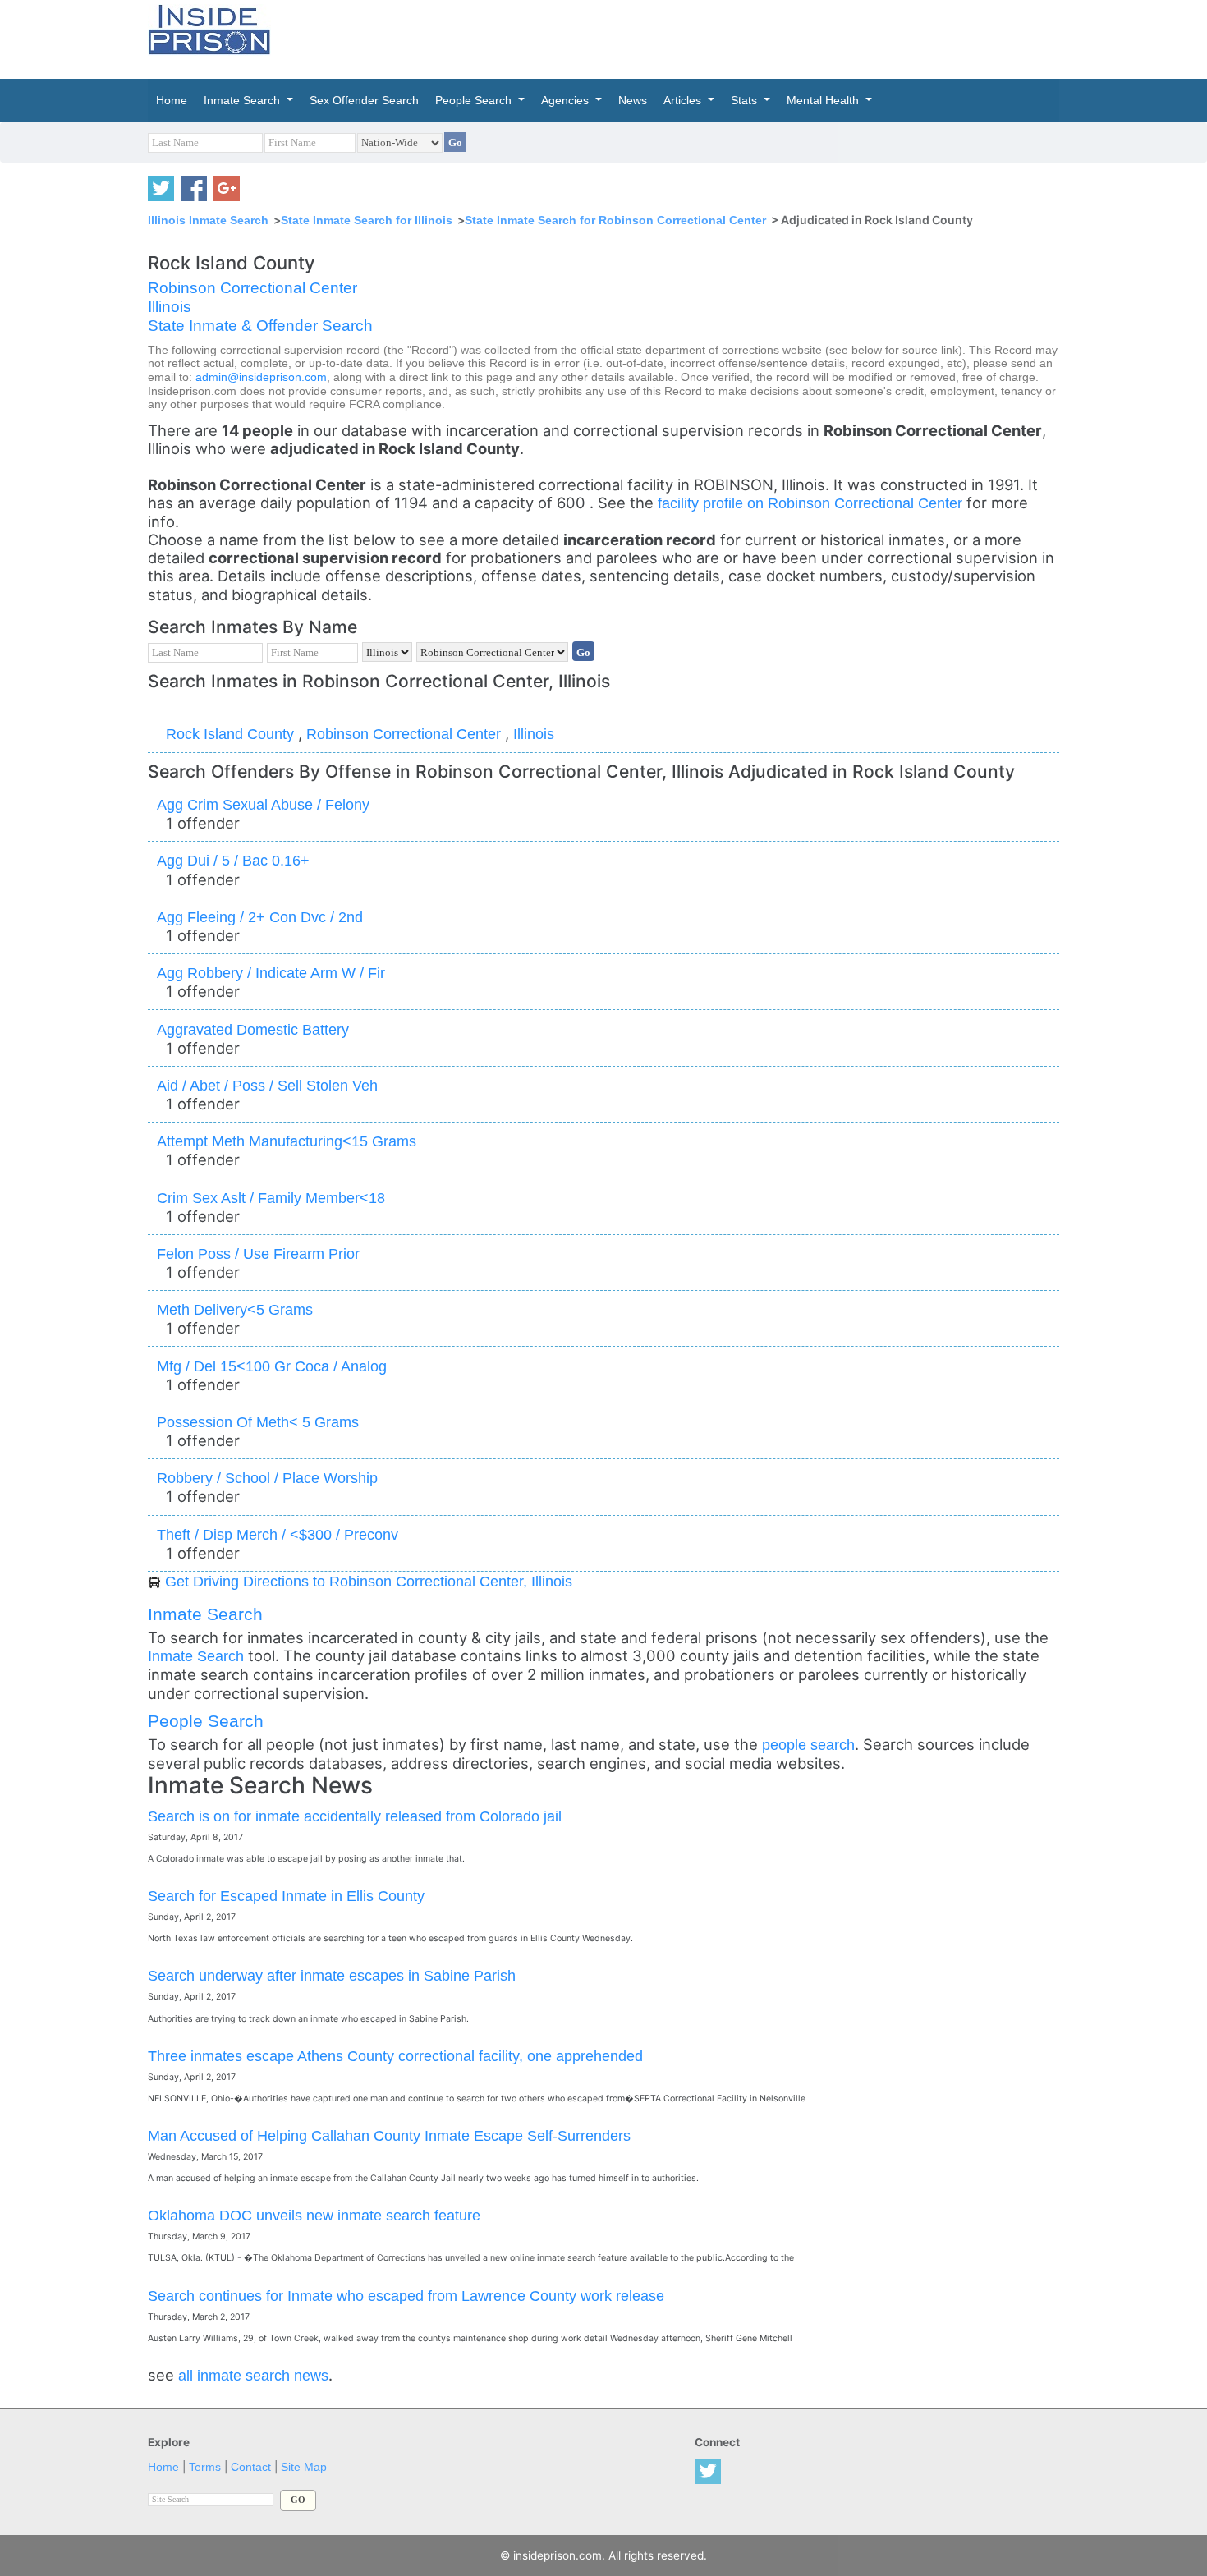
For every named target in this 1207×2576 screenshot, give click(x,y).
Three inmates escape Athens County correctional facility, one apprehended (395, 2056)
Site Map (304, 2467)
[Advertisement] (681, 37)
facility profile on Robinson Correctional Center (812, 503)
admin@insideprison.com (261, 377)
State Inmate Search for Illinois (367, 220)
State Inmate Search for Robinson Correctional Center (615, 220)
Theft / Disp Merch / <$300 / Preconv (278, 1534)
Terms (205, 2467)
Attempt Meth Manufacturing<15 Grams (287, 1141)
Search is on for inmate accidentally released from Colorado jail (355, 1816)
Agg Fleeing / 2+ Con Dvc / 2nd (260, 917)
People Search (206, 1721)
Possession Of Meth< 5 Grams (258, 1422)
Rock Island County (232, 734)
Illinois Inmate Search (208, 220)
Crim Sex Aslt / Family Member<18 (271, 1198)
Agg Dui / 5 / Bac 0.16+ (233, 860)
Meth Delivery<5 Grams (235, 1309)
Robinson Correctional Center (252, 288)
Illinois (170, 307)
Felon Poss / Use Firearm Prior (258, 1254)
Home (163, 2467)
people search (808, 1745)
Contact (251, 2467)
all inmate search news (253, 2375)
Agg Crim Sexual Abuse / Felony (263, 804)
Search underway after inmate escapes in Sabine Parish (332, 1975)
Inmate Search (205, 1614)
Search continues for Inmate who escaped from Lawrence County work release (406, 2296)
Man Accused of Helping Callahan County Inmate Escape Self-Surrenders (389, 2135)
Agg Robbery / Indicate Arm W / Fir (271, 973)
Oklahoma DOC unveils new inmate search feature (314, 2215)
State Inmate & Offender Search (260, 326)
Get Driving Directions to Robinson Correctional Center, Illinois (369, 1581)
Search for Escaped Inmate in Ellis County (286, 1896)
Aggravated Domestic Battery (253, 1029)
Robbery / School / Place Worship (267, 1478)
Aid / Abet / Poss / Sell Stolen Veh (267, 1085)
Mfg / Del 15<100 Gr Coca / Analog (272, 1366)
